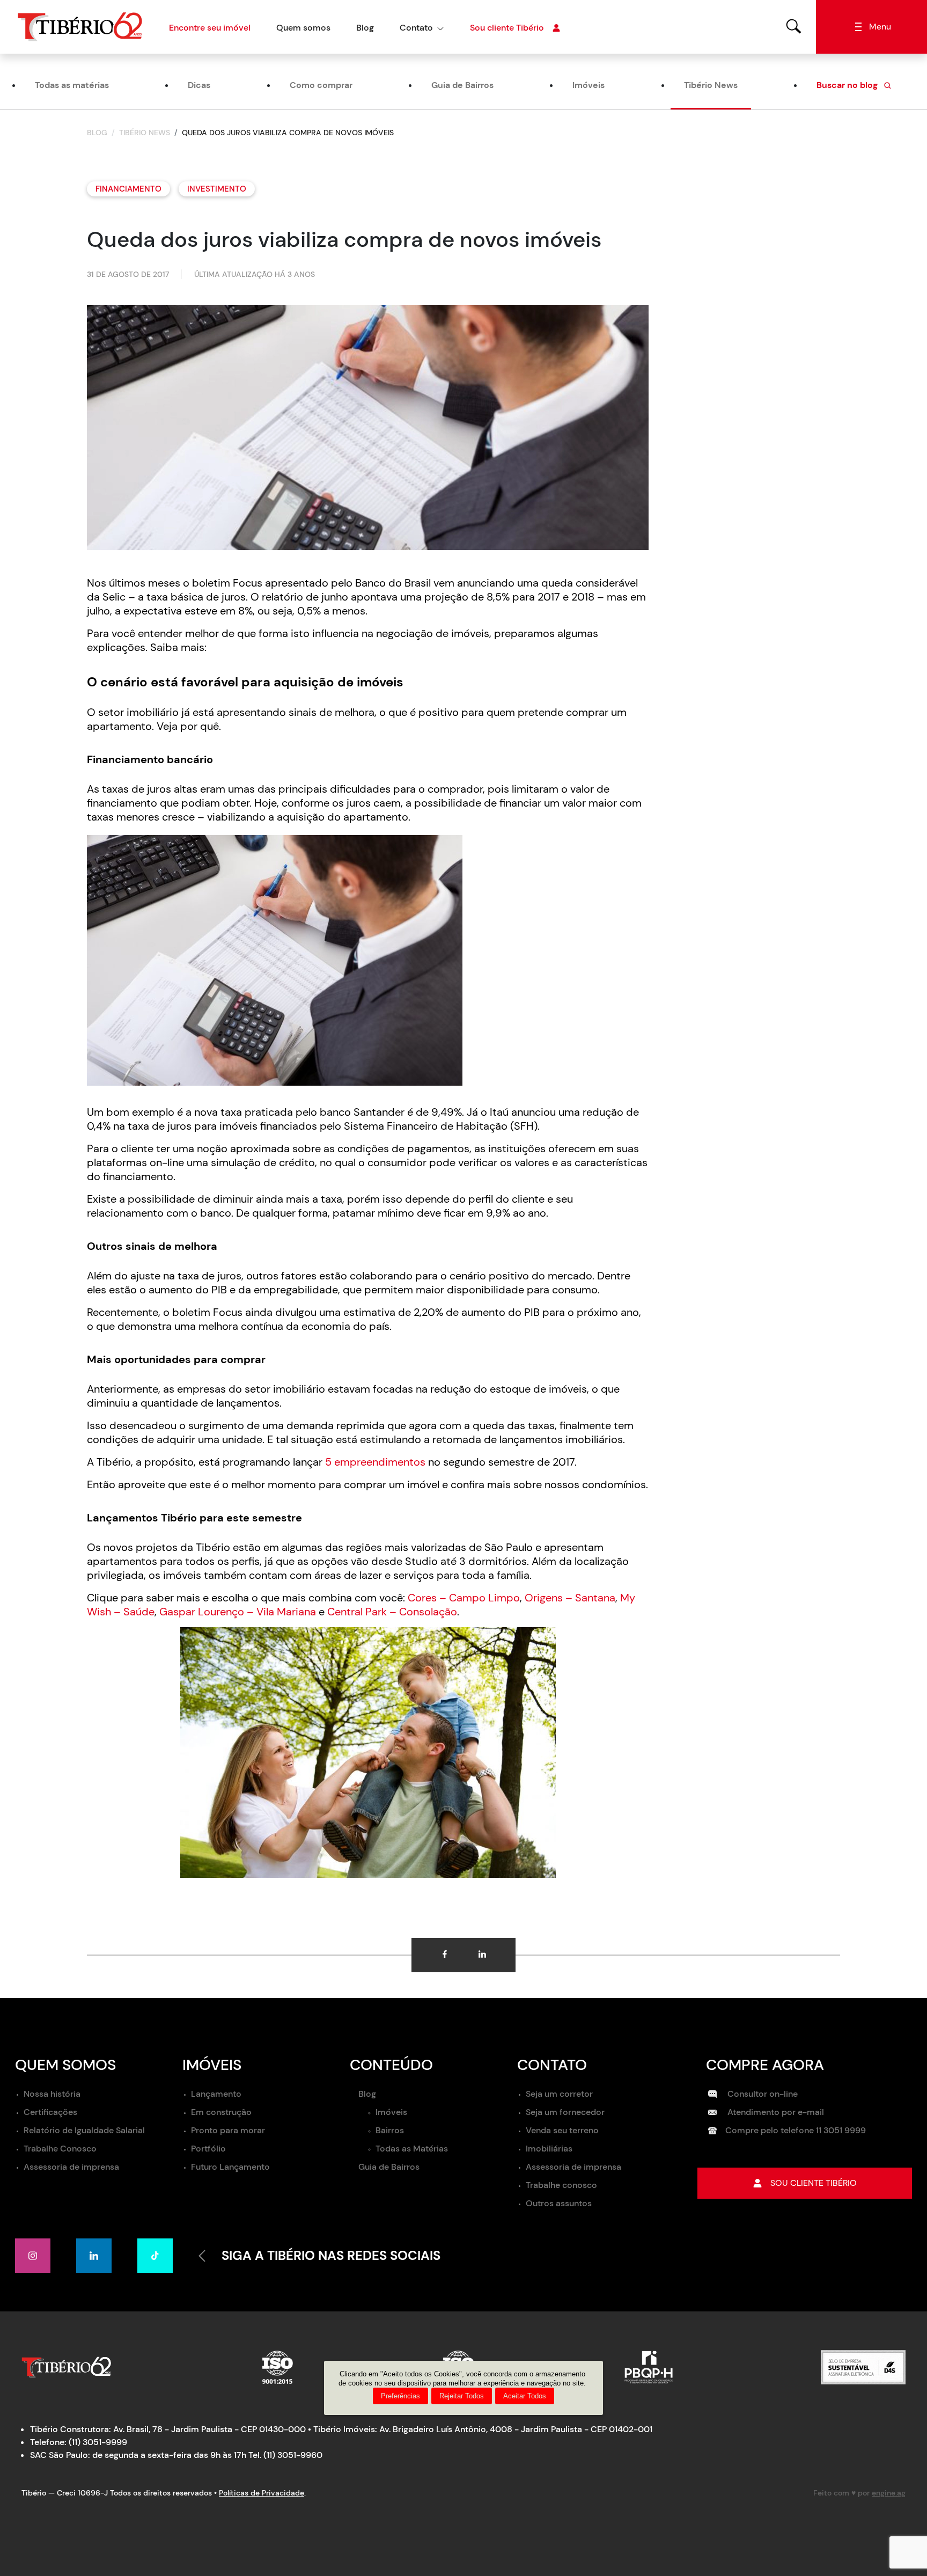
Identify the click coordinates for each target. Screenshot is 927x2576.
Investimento (217, 189)
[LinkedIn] (94, 2256)
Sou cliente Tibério (507, 28)
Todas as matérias (72, 85)
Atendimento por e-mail (775, 2112)
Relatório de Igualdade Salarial (84, 2130)
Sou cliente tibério (814, 2183)
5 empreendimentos (375, 1462)
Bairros (390, 2130)
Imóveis (588, 85)
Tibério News (711, 85)
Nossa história (52, 2094)
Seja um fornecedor (565, 2112)
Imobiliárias (549, 2149)
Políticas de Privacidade (262, 2493)
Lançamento (216, 2094)
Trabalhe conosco (561, 2185)
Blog (365, 28)
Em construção (221, 2112)
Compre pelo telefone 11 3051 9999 (796, 2130)
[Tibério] (80, 26)
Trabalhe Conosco (60, 2149)
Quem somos (303, 28)
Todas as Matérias (412, 2149)
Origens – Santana (570, 1598)
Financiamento (128, 189)
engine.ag (889, 2493)
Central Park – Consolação (392, 1612)
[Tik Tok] (155, 2256)
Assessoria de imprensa (71, 2167)
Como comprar (321, 85)
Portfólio (208, 2149)
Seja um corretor (559, 2094)
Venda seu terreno (562, 2130)
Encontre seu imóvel (210, 28)
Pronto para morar (228, 2130)
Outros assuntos (559, 2203)
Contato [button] (416, 28)
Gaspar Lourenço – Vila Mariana (238, 1612)
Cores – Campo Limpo (464, 1598)
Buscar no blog (848, 85)
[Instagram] (33, 2256)
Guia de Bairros (462, 85)
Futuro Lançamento (230, 2167)
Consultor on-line (762, 2094)
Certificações (50, 2112)
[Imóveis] (794, 26)
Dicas (199, 85)
